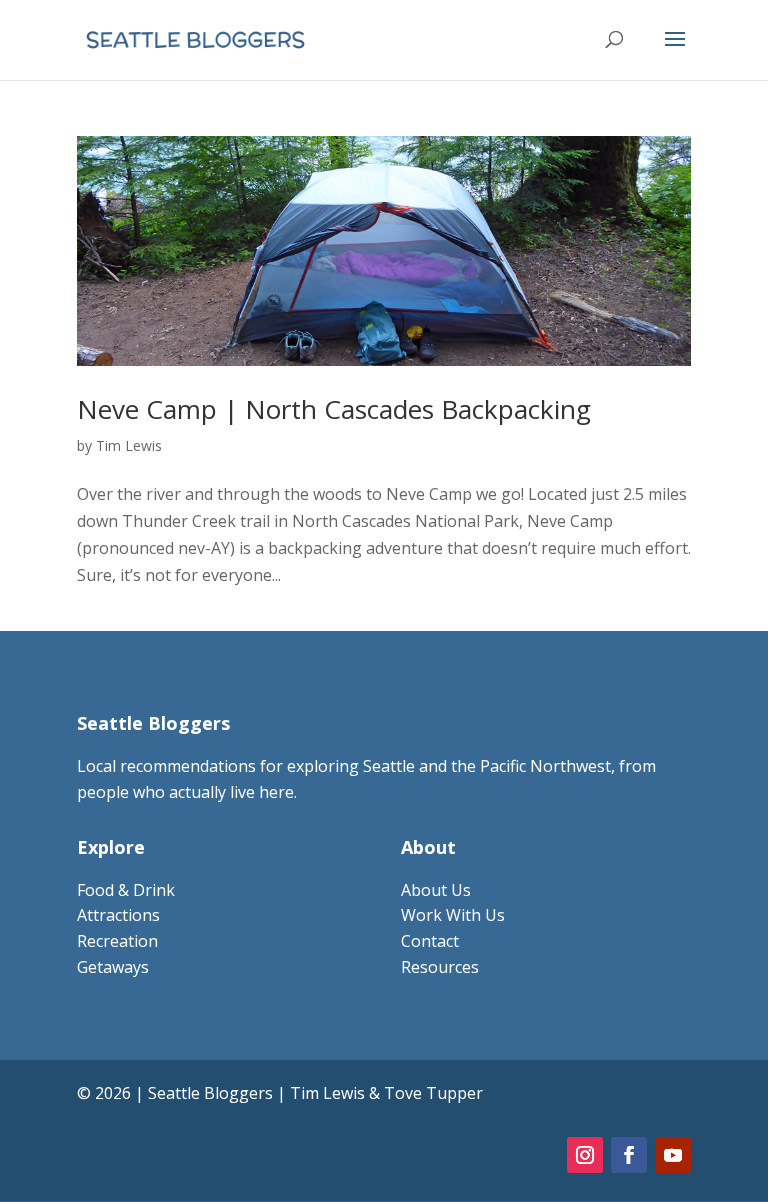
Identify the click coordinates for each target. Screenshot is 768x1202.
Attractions (118, 915)
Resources (440, 967)
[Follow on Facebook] (629, 1155)
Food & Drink (126, 890)
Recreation (117, 941)
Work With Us (453, 915)
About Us (436, 890)
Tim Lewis (129, 445)
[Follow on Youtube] (673, 1155)
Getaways (113, 967)
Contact (430, 941)
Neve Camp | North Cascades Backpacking (334, 409)
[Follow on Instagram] (585, 1155)
